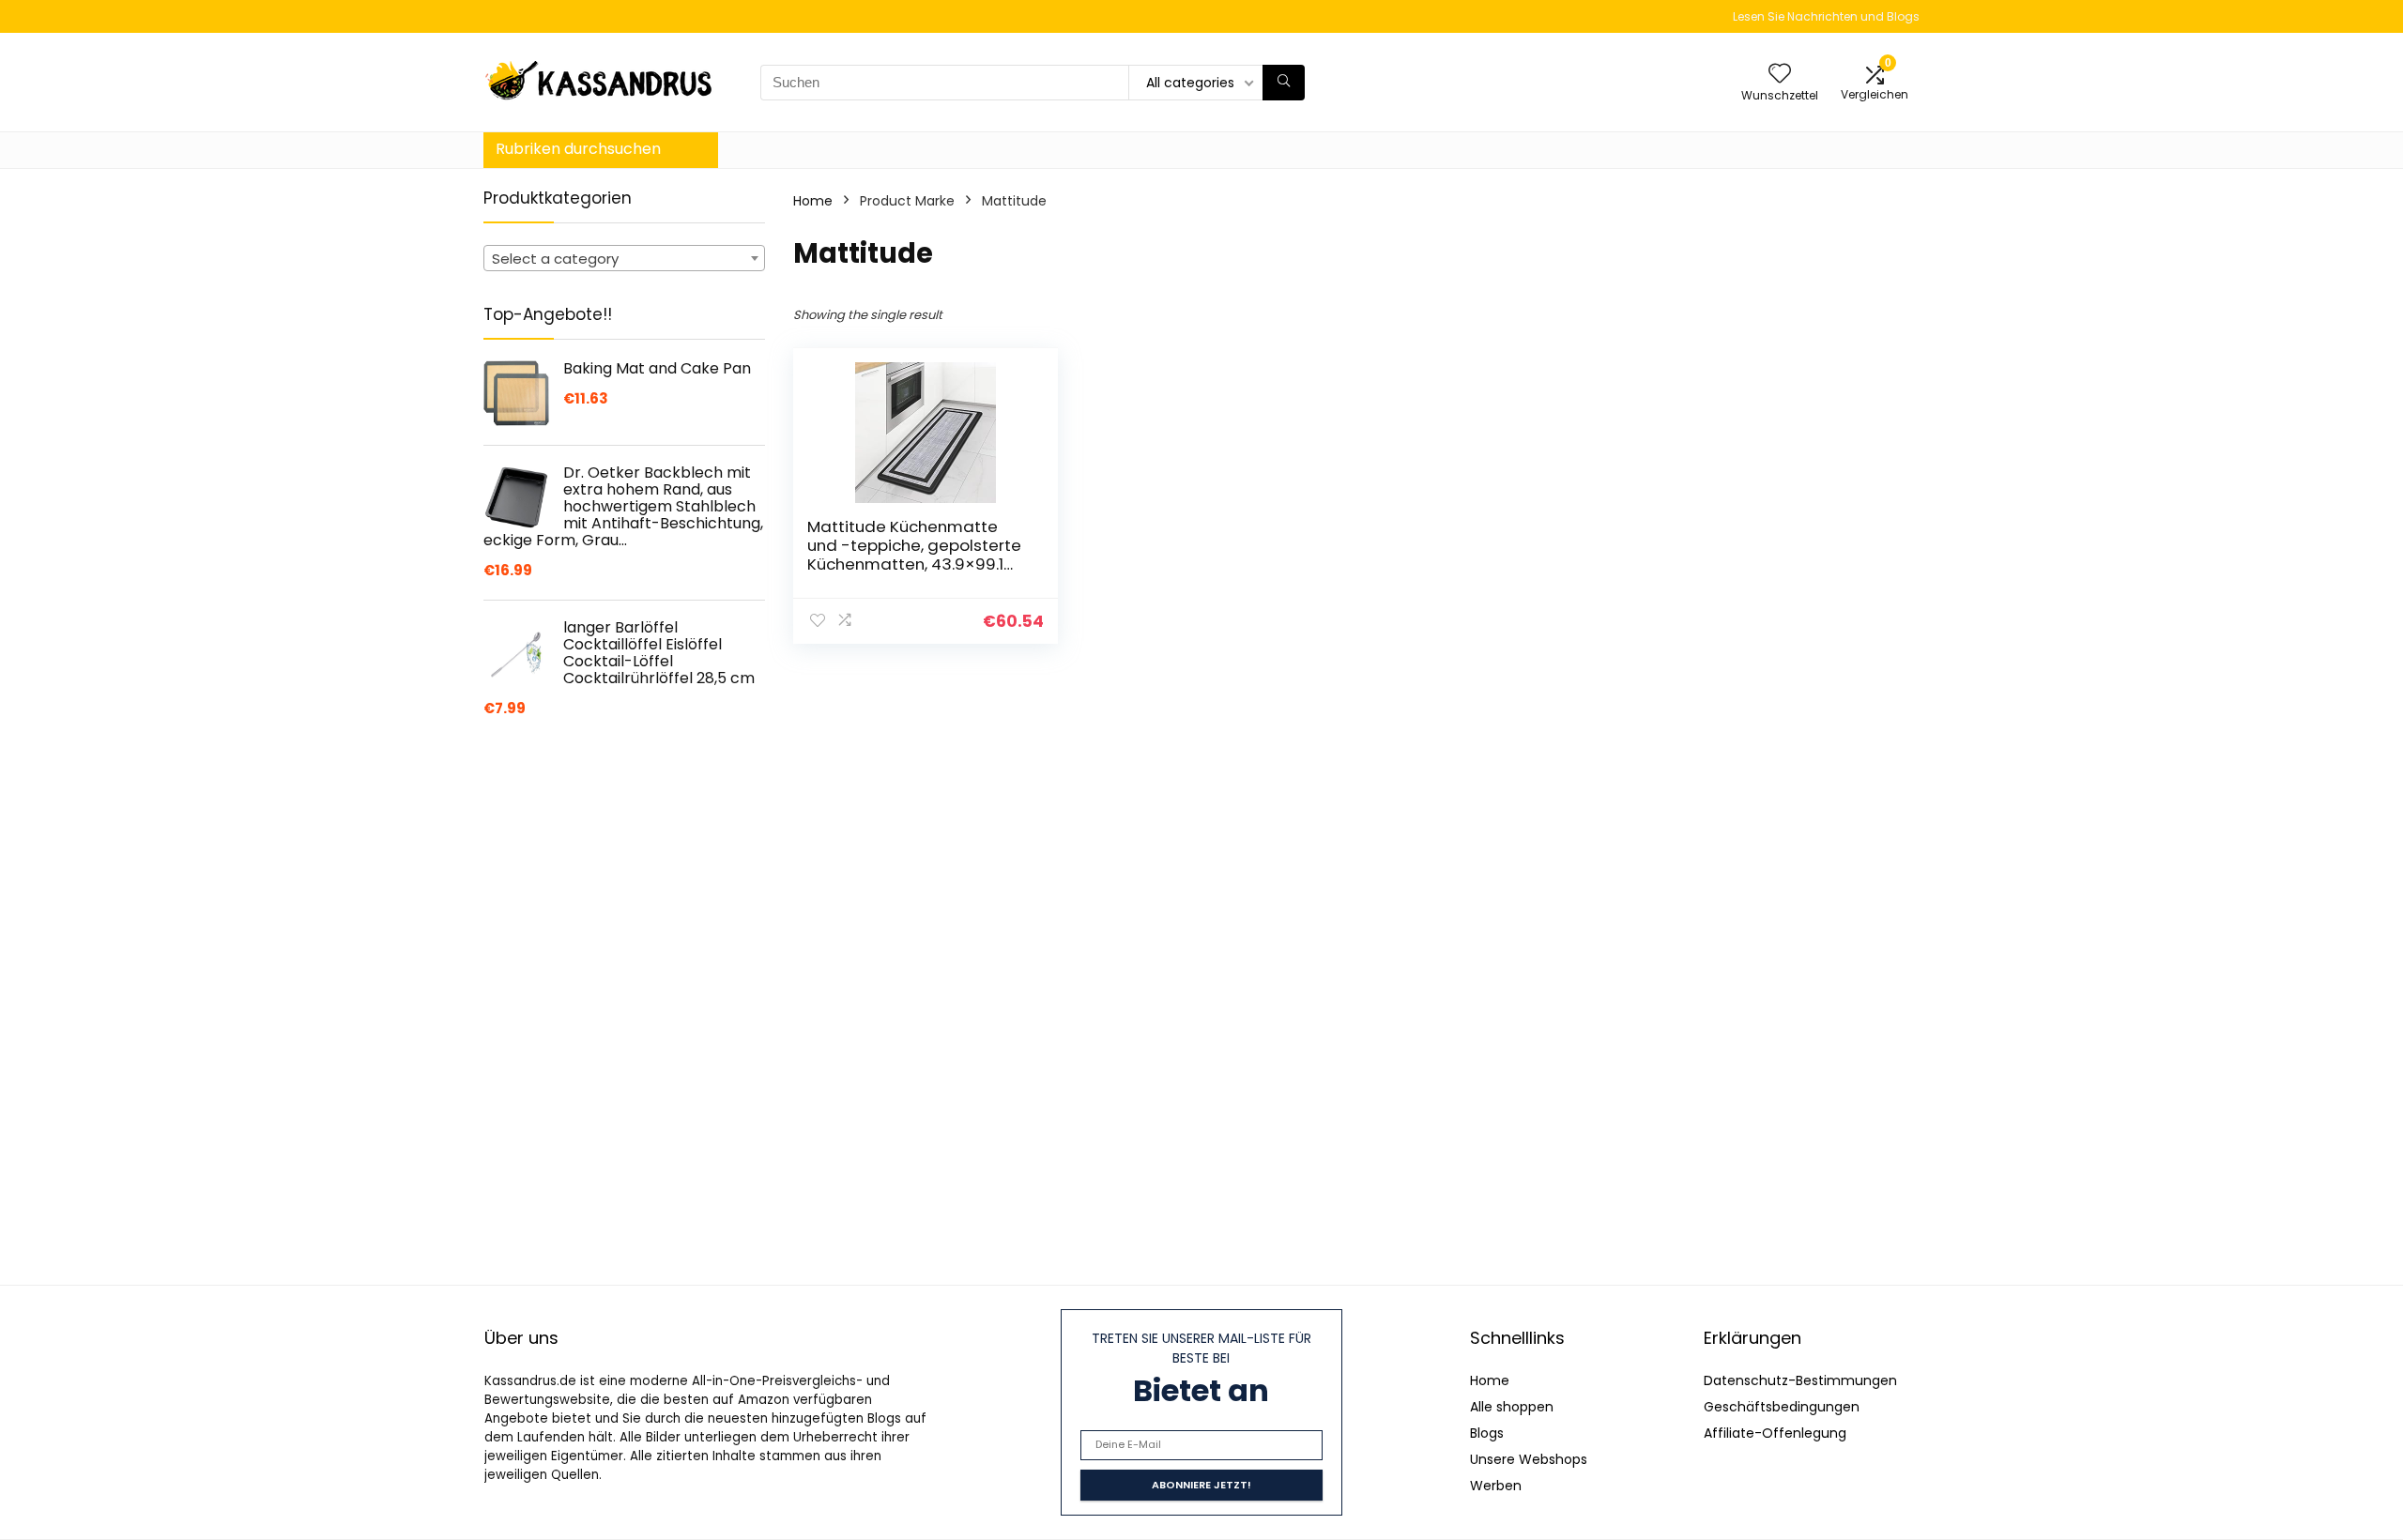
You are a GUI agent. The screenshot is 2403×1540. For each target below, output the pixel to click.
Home (813, 201)
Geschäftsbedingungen (1782, 1407)
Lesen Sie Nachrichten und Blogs (1826, 16)
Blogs (1487, 1433)
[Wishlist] (1780, 75)
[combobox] (624, 258)
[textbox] (624, 259)
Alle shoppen (1512, 1407)
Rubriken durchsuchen (578, 149)
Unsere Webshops (1529, 1459)
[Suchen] (1284, 83)
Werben (1496, 1486)
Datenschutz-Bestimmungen (1800, 1380)
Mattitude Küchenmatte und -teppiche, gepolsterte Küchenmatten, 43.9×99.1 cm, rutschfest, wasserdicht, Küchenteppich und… (917, 564)
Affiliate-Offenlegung (1775, 1433)
